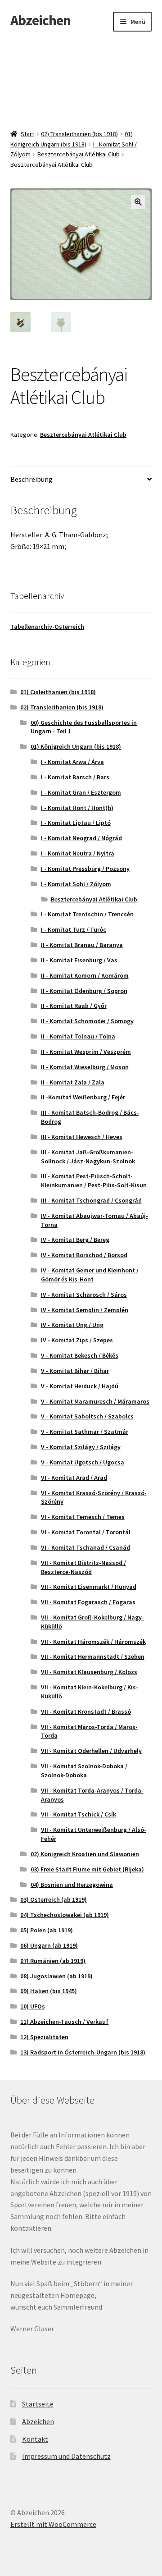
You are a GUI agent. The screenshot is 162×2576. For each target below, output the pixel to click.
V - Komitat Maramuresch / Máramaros (95, 1401)
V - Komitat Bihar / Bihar (75, 1371)
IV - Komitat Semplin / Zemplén (85, 1310)
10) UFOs (33, 2006)
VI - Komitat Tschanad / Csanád (85, 1547)
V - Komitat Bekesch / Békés (80, 1355)
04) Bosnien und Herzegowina (72, 1885)
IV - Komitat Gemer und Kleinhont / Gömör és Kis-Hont (90, 1275)
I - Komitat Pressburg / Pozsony (85, 869)
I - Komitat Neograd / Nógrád (81, 838)
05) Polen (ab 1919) (47, 1930)
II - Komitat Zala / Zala (73, 1082)
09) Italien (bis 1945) (49, 1991)
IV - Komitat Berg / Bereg (75, 1240)
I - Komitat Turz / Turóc (74, 929)
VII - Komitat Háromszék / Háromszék (93, 1642)
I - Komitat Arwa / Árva (72, 762)
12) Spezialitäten (44, 2037)
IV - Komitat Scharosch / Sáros (84, 1295)
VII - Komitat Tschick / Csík (79, 1814)
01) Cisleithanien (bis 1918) (58, 692)
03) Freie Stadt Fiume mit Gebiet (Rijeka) (87, 1869)
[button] (138, 202)
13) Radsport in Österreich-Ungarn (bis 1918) (83, 2052)
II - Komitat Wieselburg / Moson (85, 1067)
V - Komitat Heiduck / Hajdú (80, 1386)
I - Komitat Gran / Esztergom (81, 792)
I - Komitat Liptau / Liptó (76, 823)
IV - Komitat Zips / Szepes (77, 1340)
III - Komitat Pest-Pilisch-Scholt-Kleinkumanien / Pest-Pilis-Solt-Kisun (94, 1180)
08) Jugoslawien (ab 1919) (56, 1976)
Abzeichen (40, 20)
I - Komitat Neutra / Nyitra (78, 853)
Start (27, 134)
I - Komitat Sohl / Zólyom (76, 884)
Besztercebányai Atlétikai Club (79, 154)
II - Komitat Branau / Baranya (82, 945)
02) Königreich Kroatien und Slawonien (85, 1854)
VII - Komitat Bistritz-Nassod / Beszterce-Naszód (83, 1567)
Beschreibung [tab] (31, 479)
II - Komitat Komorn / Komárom (85, 975)
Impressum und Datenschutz (66, 2456)
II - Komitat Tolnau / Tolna (78, 1036)
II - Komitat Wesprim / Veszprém (86, 1052)
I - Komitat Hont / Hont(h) (77, 808)
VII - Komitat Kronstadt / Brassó (86, 1711)
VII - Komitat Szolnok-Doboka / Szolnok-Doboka (84, 1771)
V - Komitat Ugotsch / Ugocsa (83, 1462)
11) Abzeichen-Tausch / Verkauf (64, 2022)
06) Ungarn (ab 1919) (49, 1945)
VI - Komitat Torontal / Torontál (86, 1532)
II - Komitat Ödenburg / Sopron (84, 991)
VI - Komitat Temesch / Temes (83, 1517)
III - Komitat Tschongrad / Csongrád (91, 1200)
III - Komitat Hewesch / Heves (82, 1137)
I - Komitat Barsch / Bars (75, 777)
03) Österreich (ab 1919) (54, 1899)
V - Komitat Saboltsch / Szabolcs (87, 1416)
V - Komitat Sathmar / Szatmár (85, 1432)
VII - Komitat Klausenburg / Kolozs (89, 1672)
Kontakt (35, 2439)
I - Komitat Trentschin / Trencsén (87, 914)
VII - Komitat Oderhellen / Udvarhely (91, 1751)
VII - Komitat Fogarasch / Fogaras (88, 1602)
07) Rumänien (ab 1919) (53, 1961)
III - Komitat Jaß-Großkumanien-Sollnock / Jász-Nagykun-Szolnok (88, 1157)
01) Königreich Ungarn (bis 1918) (76, 746)
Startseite (38, 2404)
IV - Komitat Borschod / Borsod (84, 1255)
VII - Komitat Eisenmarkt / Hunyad (89, 1587)
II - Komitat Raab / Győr (74, 1006)
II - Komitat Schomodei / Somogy (87, 1021)
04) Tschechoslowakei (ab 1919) (65, 1915)
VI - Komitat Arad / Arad (74, 1478)
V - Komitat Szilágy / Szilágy (81, 1447)
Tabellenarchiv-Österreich (47, 627)
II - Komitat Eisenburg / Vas (79, 960)
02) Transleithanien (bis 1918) (79, 134)
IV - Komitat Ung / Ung (72, 1325)
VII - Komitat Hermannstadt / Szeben (93, 1656)
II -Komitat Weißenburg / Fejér (83, 1097)
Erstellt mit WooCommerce (53, 2524)
